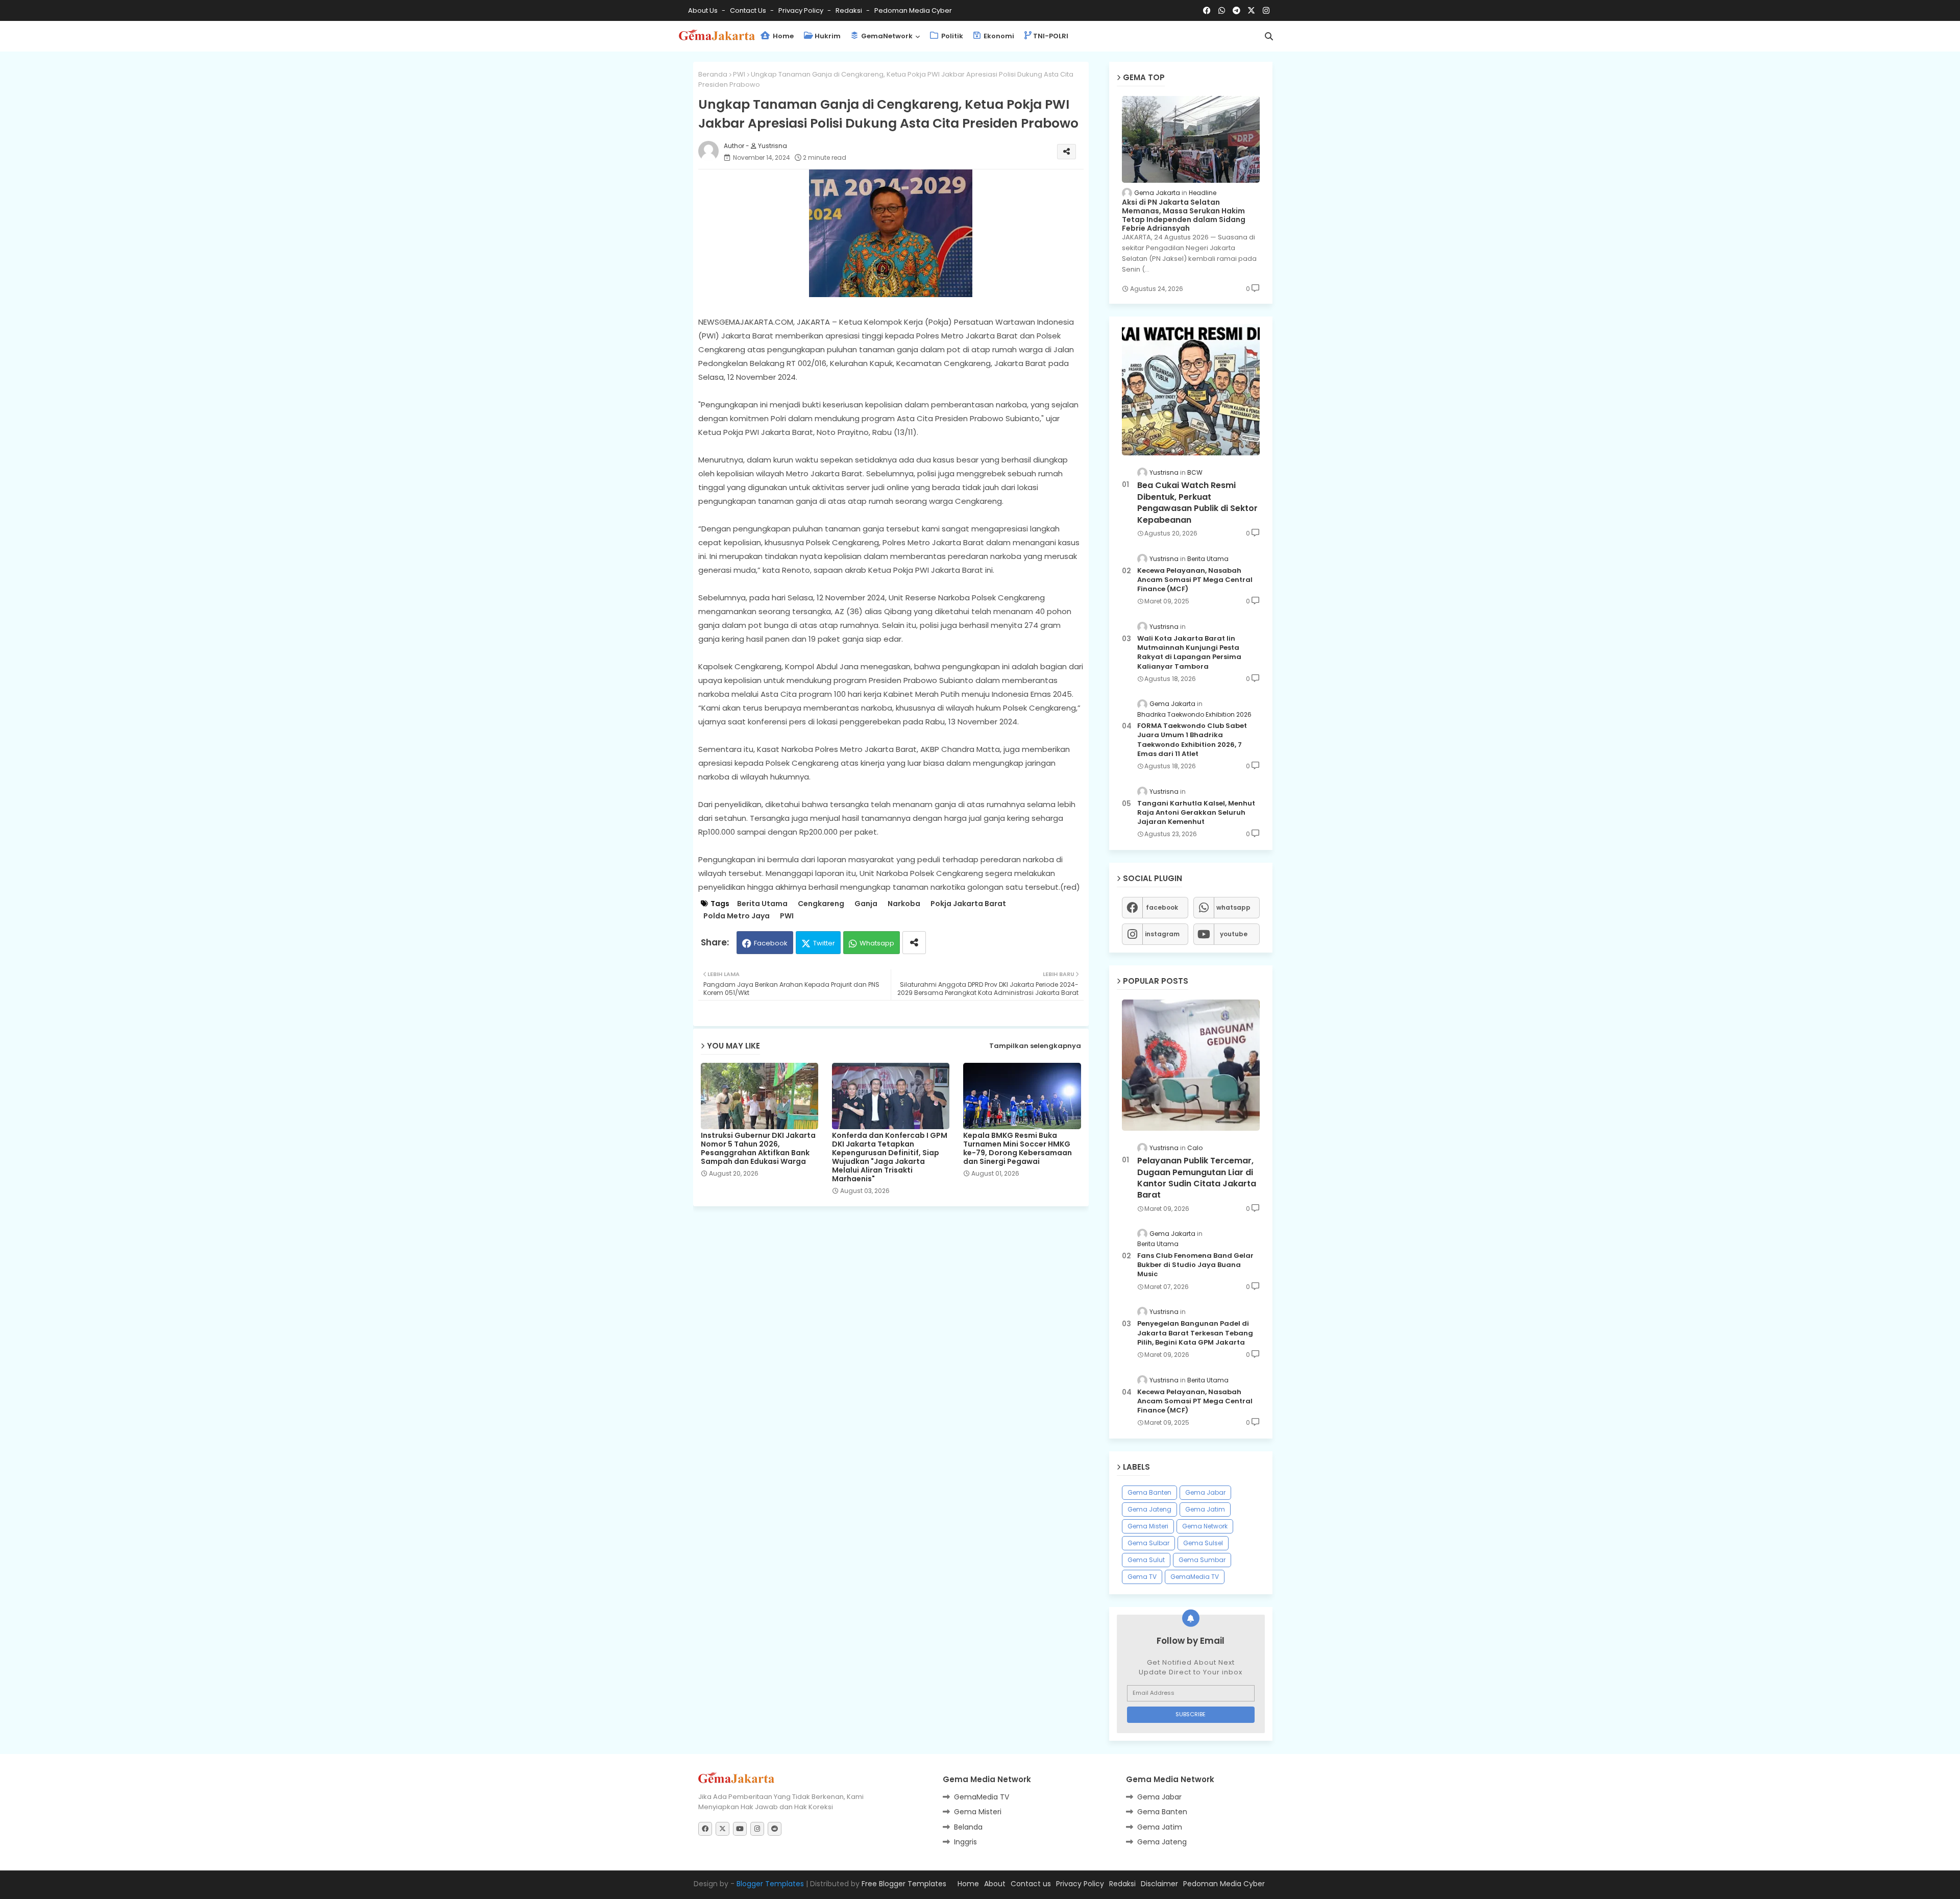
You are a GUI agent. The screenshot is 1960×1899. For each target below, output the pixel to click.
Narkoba (904, 904)
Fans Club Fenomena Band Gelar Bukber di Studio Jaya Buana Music (1195, 1265)
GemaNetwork (886, 36)
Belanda (968, 1827)
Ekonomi (998, 36)
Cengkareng (821, 904)
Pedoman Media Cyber (913, 10)
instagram (1162, 934)
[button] (1269, 36)
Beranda (713, 74)
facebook (1162, 907)
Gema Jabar (1205, 1492)
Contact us (749, 10)
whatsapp (1233, 907)
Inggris (965, 1842)
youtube (1234, 934)
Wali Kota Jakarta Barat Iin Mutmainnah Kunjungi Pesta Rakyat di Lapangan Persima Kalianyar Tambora (1189, 653)
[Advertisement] (899, 1243)
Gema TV (1142, 1577)
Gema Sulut (1146, 1560)
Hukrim (828, 36)
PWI (739, 74)
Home (782, 36)
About (995, 1884)
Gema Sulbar (1148, 1543)
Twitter (824, 943)
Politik (951, 36)
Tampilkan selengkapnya (1035, 1046)
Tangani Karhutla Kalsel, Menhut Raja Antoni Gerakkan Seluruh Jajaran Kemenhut (1196, 813)
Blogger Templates (770, 1884)
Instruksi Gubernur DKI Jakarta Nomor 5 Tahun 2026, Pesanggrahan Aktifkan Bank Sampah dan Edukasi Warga (758, 1149)
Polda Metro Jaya (737, 916)
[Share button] (914, 943)
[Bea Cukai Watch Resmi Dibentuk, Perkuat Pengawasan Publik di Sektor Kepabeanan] (1191, 390)
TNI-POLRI (1051, 36)
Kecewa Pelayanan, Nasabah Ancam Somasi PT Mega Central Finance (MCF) (1195, 580)
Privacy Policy (802, 10)
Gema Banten (1149, 1492)
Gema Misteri (1148, 1526)
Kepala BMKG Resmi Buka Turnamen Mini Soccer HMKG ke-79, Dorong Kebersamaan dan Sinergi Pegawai (1018, 1149)
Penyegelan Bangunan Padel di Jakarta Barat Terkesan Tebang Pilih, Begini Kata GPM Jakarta (1195, 1333)
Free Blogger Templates (904, 1884)
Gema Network (1205, 1526)
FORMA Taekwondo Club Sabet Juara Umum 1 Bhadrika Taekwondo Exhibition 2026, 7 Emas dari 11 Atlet (1192, 740)
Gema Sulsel (1203, 1543)
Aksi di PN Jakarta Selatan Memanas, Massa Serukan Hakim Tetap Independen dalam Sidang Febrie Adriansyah (1184, 215)
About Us (704, 10)
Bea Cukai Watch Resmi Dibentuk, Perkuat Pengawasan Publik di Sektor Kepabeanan (1197, 503)
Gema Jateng (1149, 1509)
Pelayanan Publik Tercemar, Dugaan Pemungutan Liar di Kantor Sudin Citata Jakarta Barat (1197, 1178)
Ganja (866, 904)
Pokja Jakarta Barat (968, 904)
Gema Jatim (1205, 1509)
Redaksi (850, 10)
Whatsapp (877, 943)
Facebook (771, 943)
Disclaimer (1159, 1884)
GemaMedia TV (1195, 1577)
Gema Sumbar (1202, 1560)
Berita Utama (762, 904)
